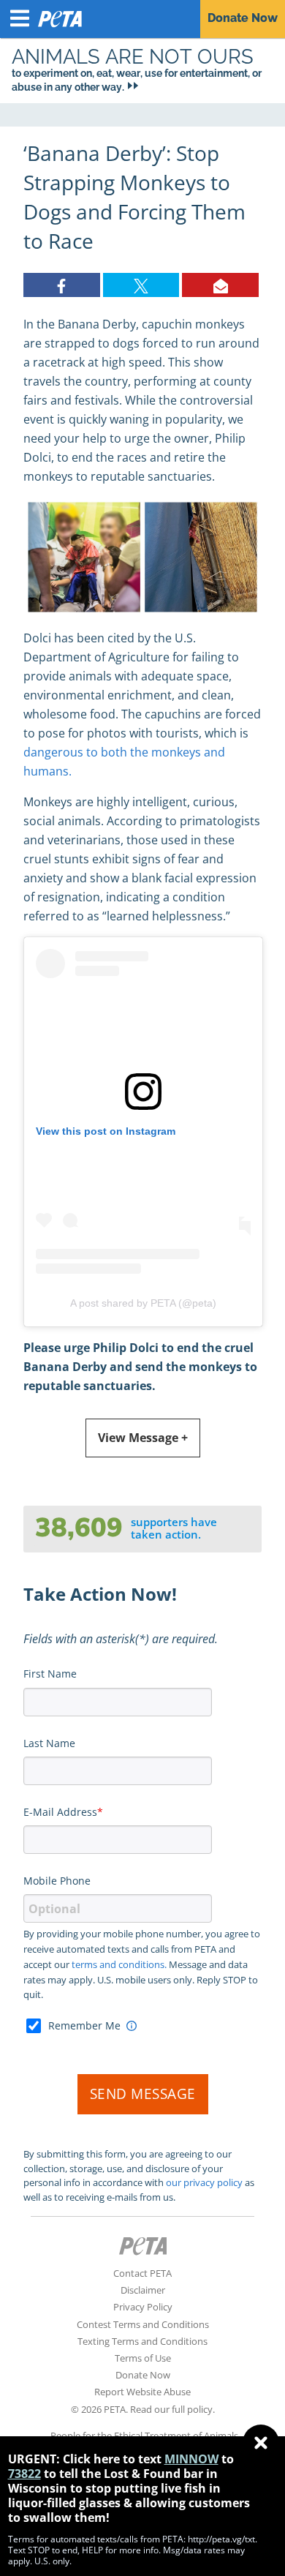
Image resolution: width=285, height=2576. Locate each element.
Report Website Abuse (142, 2392)
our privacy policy (204, 2182)
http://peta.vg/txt (221, 2539)
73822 (24, 2474)
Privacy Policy (143, 2307)
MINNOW (191, 2459)
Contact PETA (142, 2273)
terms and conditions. (119, 1964)
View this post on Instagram (106, 1131)
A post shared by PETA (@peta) (143, 1303)
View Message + (143, 1438)
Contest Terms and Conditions (143, 2324)
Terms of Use (143, 2358)
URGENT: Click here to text (85, 2459)
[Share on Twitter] (141, 285)
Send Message (143, 2094)
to (228, 2459)
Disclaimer (143, 2290)
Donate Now (143, 2375)
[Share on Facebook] (62, 285)
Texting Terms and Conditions (142, 2341)
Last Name (49, 1743)
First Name (50, 1674)
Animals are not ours (133, 56)
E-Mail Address (60, 1812)
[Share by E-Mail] (220, 285)
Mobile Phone (57, 1881)
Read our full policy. (172, 2409)
